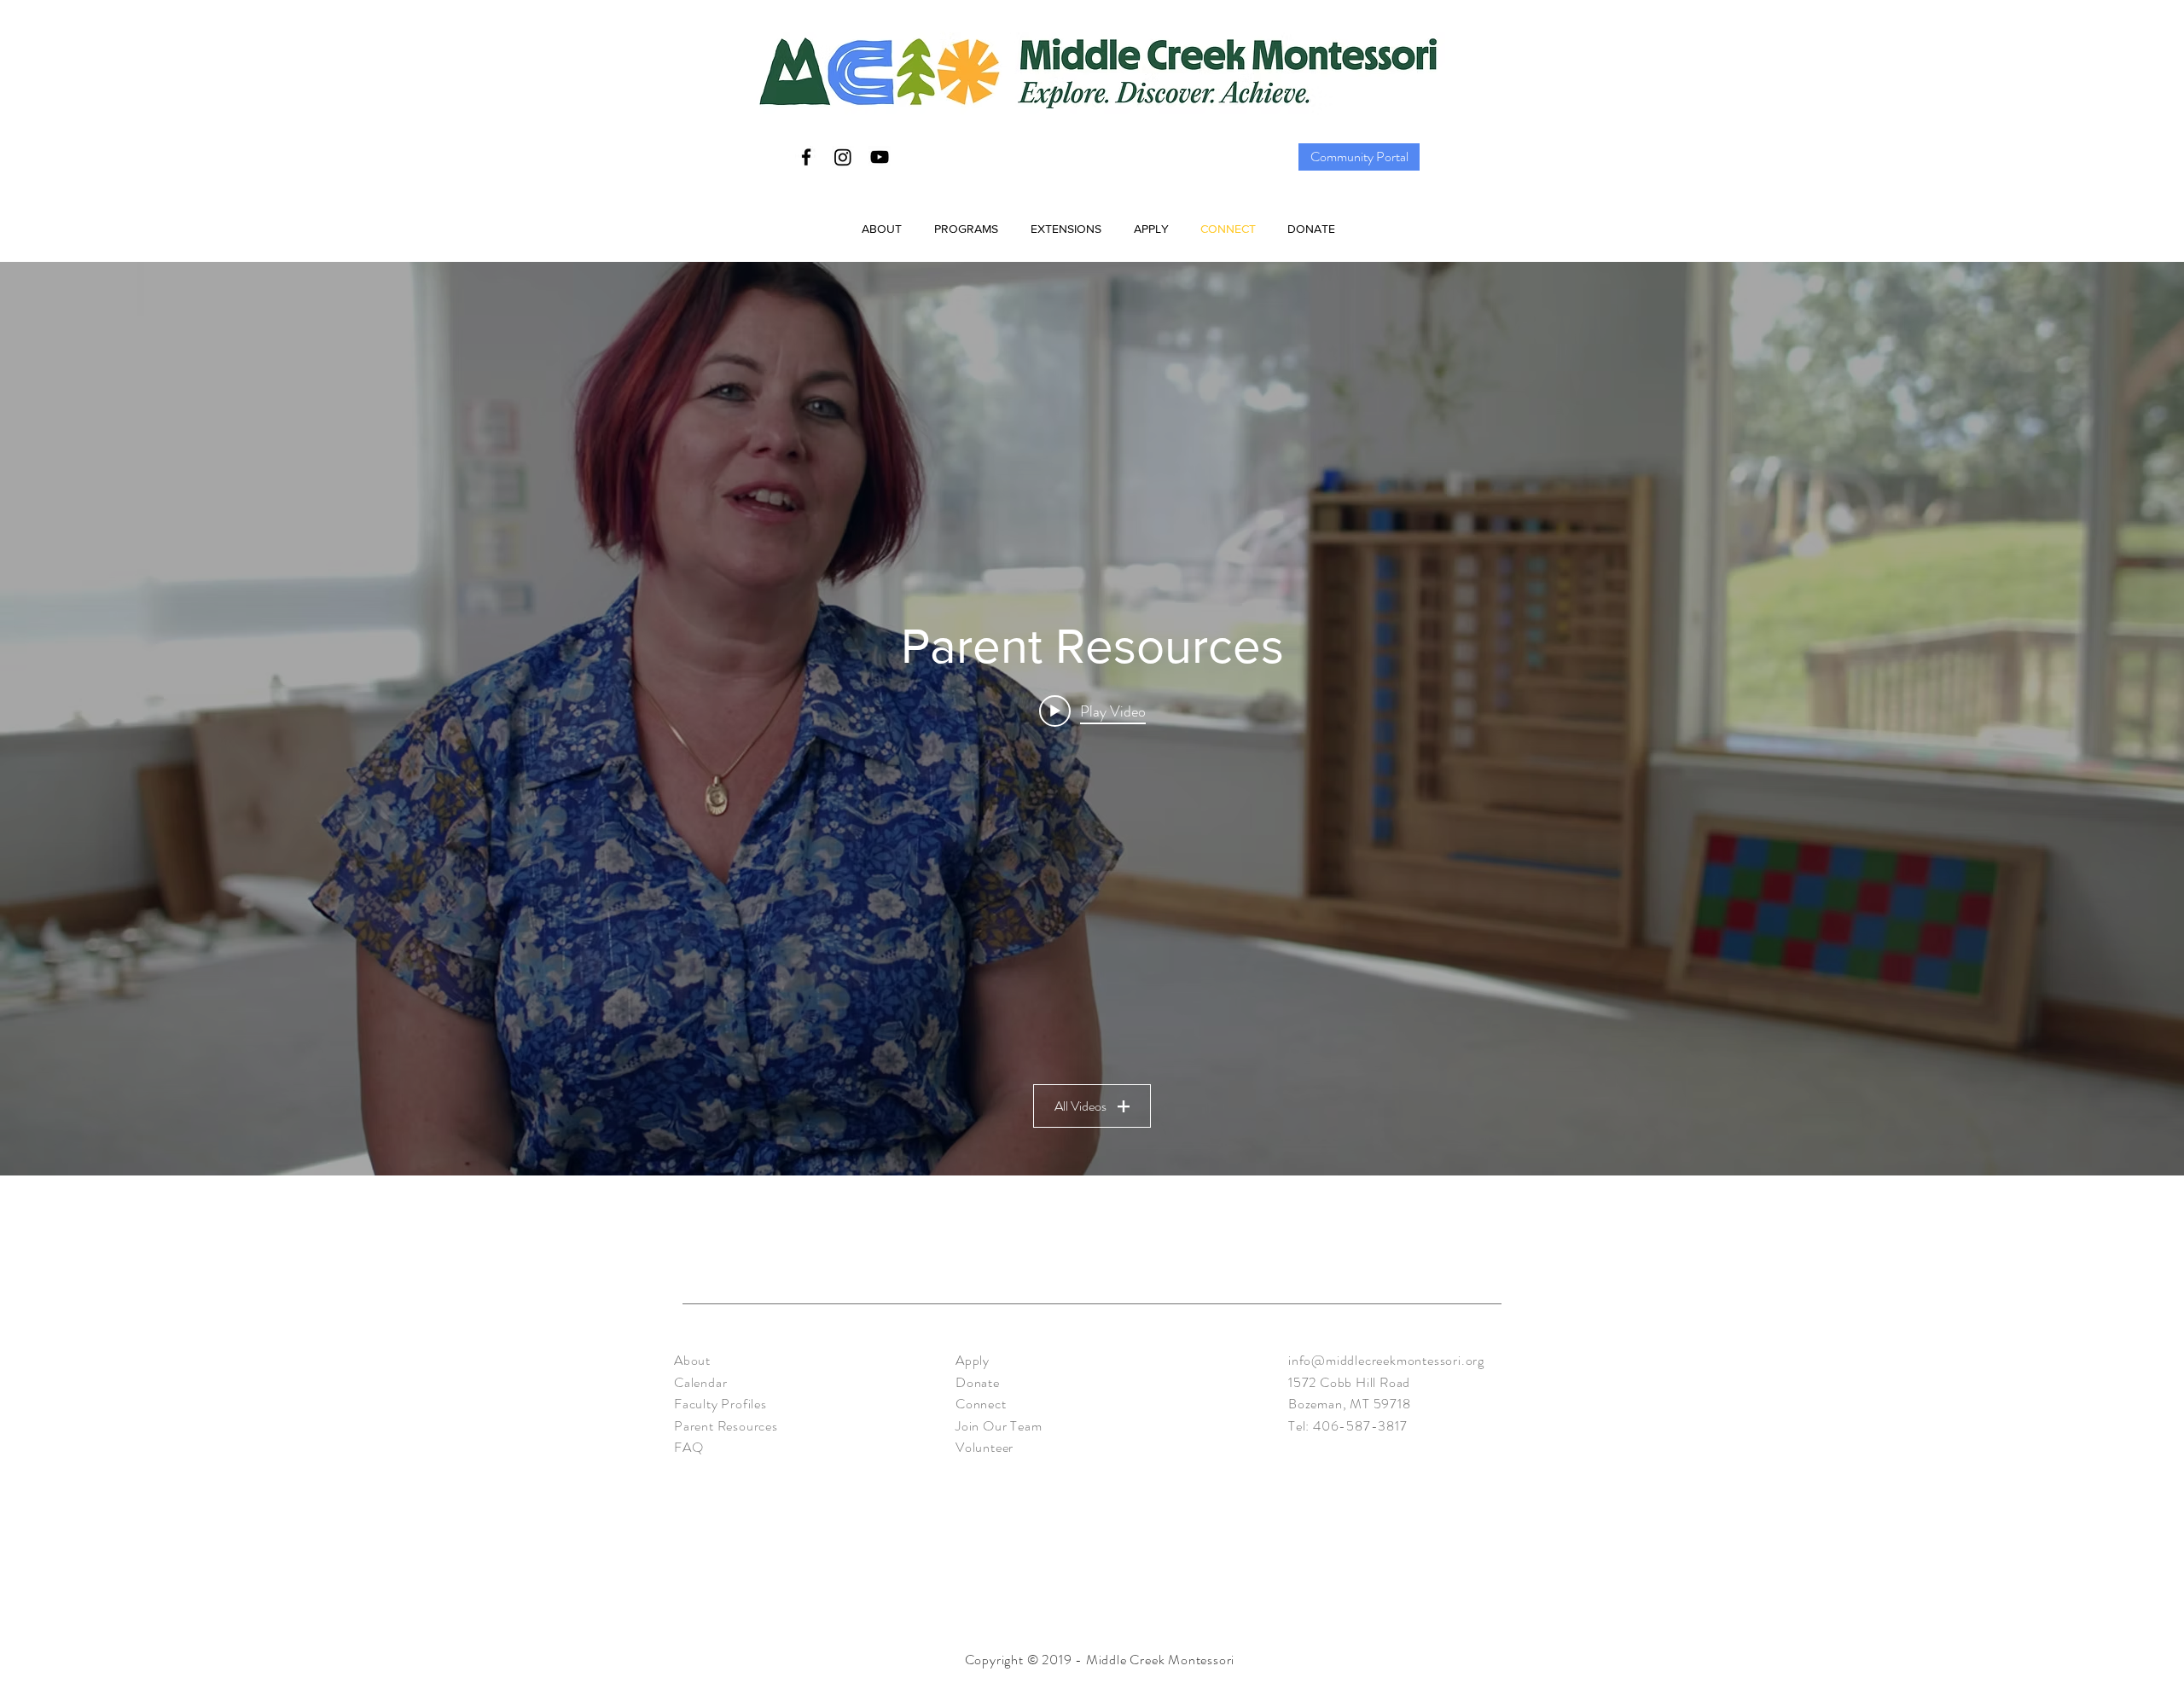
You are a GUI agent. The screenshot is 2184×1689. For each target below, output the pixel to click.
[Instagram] (843, 157)
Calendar (700, 1382)
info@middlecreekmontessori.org (1386, 1360)
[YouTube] (880, 157)
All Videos (1080, 1106)
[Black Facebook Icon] (806, 157)
